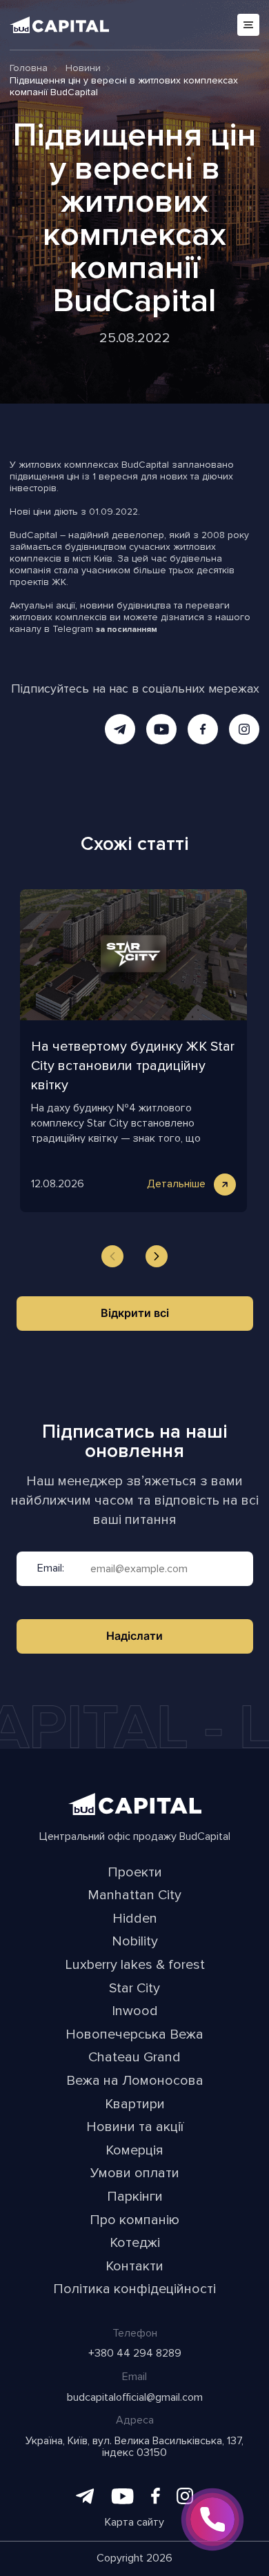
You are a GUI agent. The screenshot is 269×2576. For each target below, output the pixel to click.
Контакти (134, 2267)
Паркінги (135, 2197)
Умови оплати (135, 2174)
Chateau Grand (134, 2058)
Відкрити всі (135, 1313)
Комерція (134, 2151)
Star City (134, 1989)
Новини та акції (135, 2128)
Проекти (135, 1873)
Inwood (135, 2012)
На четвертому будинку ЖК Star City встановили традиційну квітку (133, 1066)
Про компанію (134, 2221)
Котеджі (135, 2243)
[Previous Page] (112, 1256)
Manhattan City (134, 1896)
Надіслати (134, 1636)
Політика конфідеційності (134, 2290)
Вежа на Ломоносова (135, 2081)
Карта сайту (134, 2523)
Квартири (135, 2105)
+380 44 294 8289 (135, 2354)
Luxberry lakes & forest (135, 1965)
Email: (51, 1569)
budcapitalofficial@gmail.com (135, 2398)
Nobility (135, 1942)
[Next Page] (157, 1256)
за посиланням (127, 630)
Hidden (135, 1919)
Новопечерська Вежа (134, 2035)
